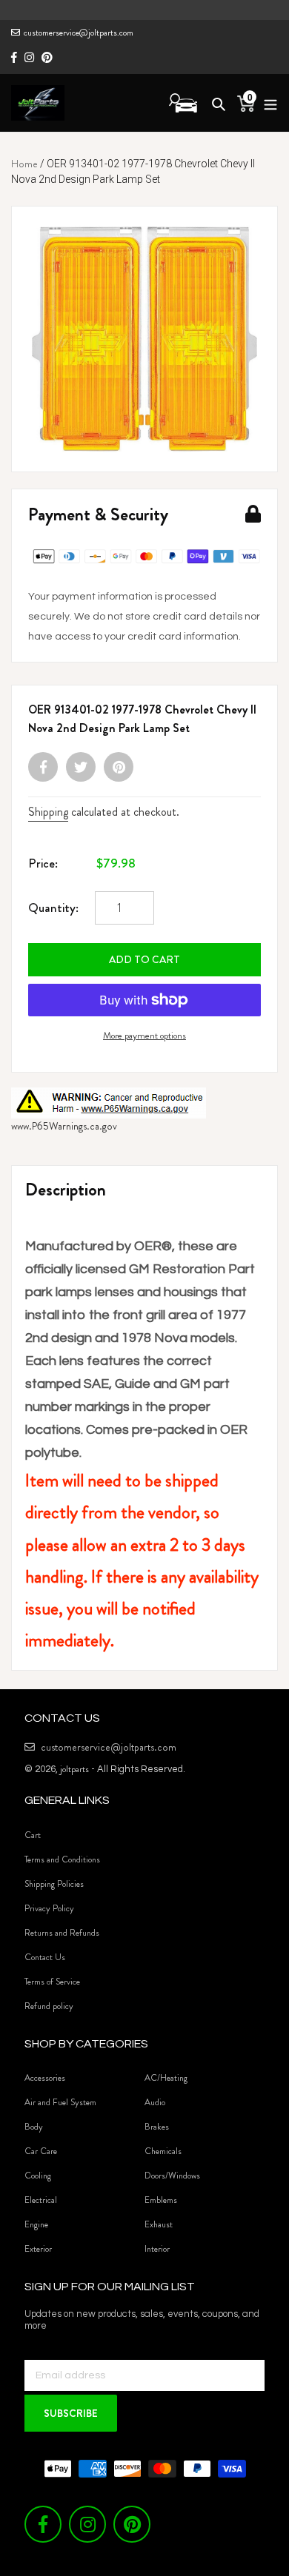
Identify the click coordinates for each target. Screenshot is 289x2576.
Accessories (45, 2078)
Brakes (157, 2127)
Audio (155, 2102)
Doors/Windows (172, 2176)
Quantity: (53, 908)
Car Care (41, 2151)
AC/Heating (166, 2078)
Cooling (38, 2176)
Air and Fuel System (60, 2102)
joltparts (74, 1769)
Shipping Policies (54, 1884)
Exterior (38, 2249)
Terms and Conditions (62, 1859)
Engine (36, 2224)
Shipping (48, 812)
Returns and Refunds (62, 1933)
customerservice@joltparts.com (79, 33)
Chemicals (163, 2151)
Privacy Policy (49, 1908)
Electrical (41, 2200)
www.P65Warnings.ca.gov (64, 1126)
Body (34, 2127)
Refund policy (49, 2006)
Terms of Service (52, 1982)
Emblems (161, 2200)
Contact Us (45, 1957)
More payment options (144, 1035)
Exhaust (159, 2224)
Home (24, 164)
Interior (157, 2249)
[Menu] (266, 103)
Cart (33, 1835)
